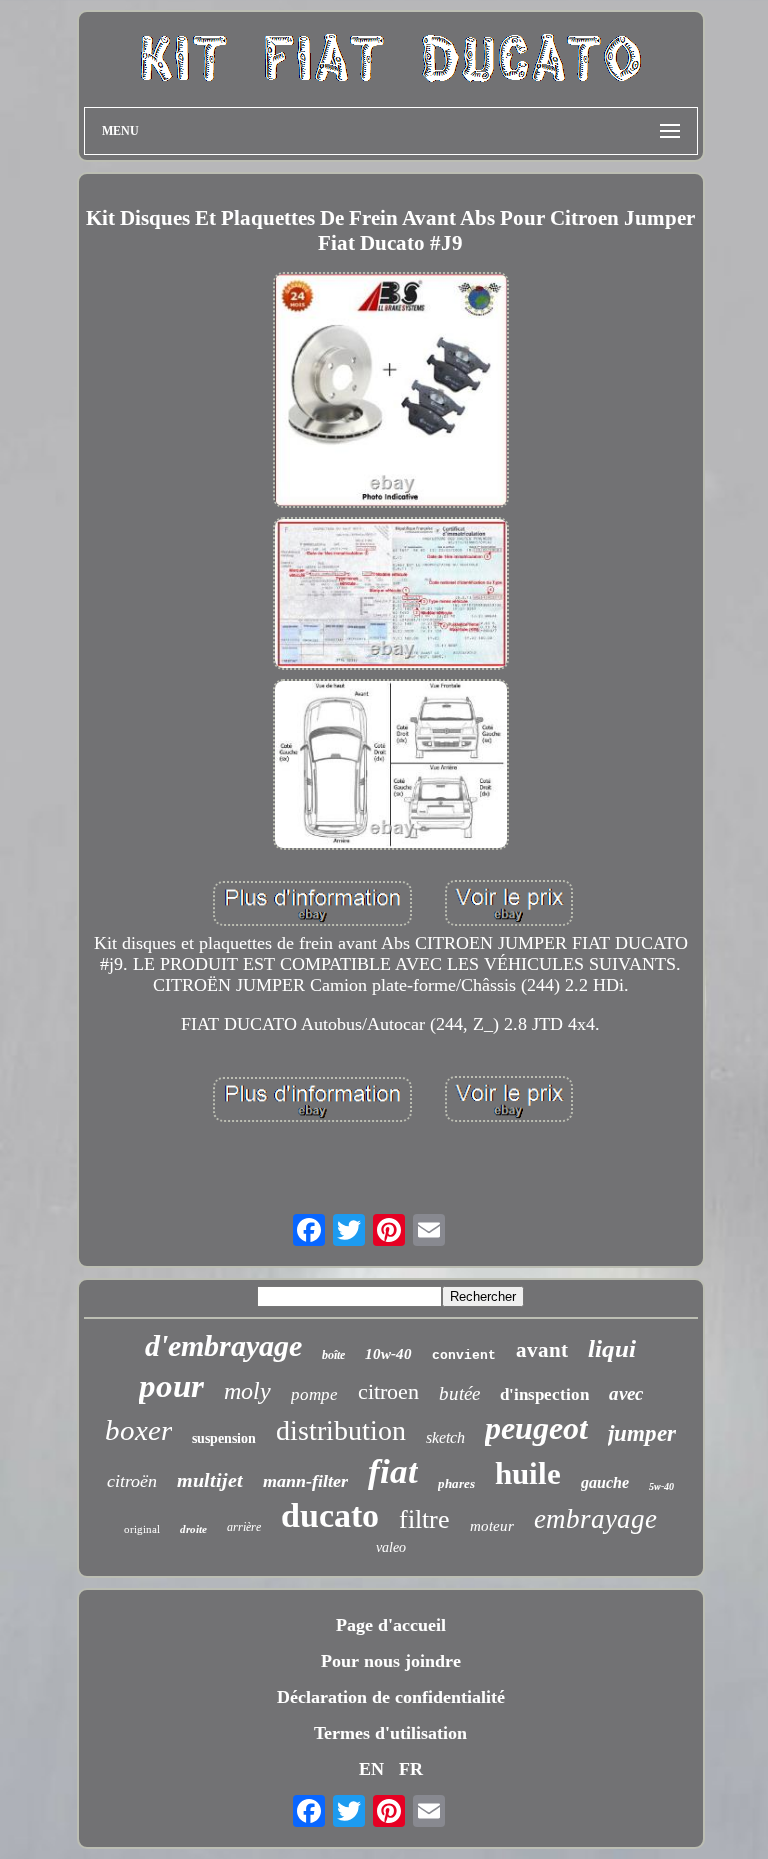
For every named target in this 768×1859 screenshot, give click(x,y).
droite (193, 1529)
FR (411, 1769)
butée (459, 1393)
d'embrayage (223, 1345)
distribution (341, 1430)
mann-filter (305, 1481)
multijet (210, 1480)
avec (626, 1393)
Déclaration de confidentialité (391, 1697)
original (142, 1529)
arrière (244, 1527)
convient (464, 1355)
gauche (605, 1482)
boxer (138, 1430)
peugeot (536, 1428)
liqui (612, 1348)
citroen (388, 1391)
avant (542, 1350)
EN (371, 1769)
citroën (132, 1481)
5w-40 (661, 1486)
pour (171, 1386)
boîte (333, 1355)
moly (247, 1391)
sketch (445, 1437)
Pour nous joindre (391, 1661)
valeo (391, 1547)
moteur (492, 1526)
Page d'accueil (391, 1625)
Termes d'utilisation (390, 1733)
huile (528, 1473)
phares (456, 1483)
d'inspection (544, 1394)
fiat (393, 1471)
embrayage (595, 1519)
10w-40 (388, 1354)
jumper (642, 1433)
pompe (314, 1394)
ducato (330, 1515)
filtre (424, 1519)
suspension (224, 1438)
